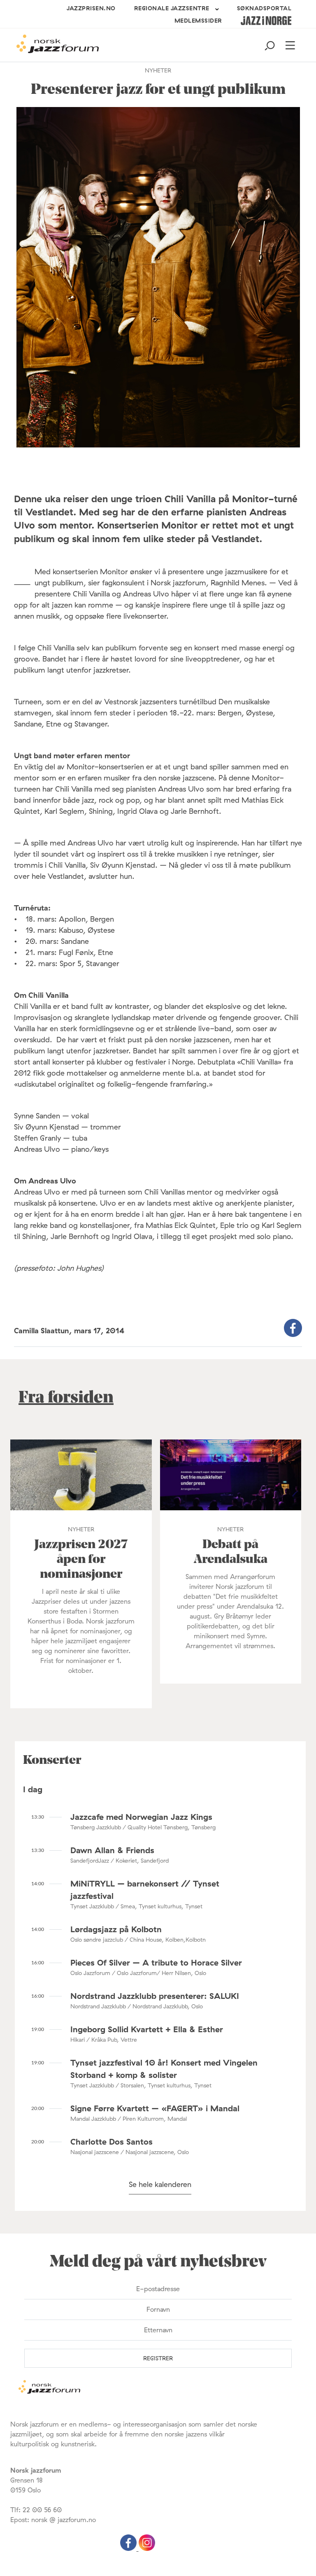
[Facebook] (129, 2548)
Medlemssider (198, 21)
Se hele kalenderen (160, 2184)
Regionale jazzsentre (172, 8)
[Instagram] (147, 2548)
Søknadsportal (264, 8)
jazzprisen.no (91, 8)
